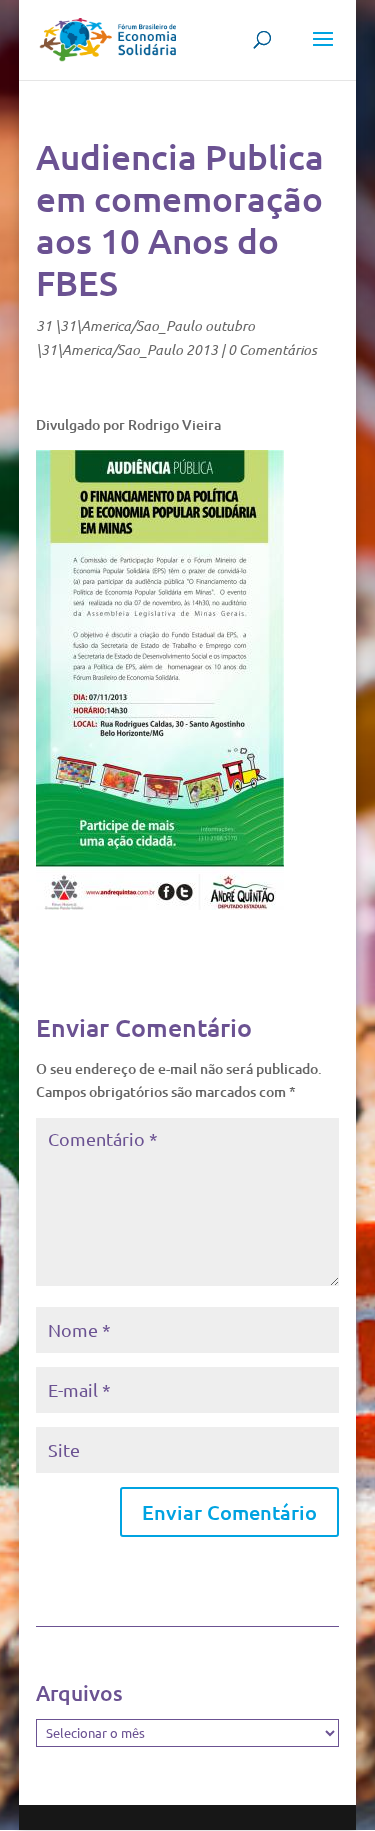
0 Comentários (272, 349)
